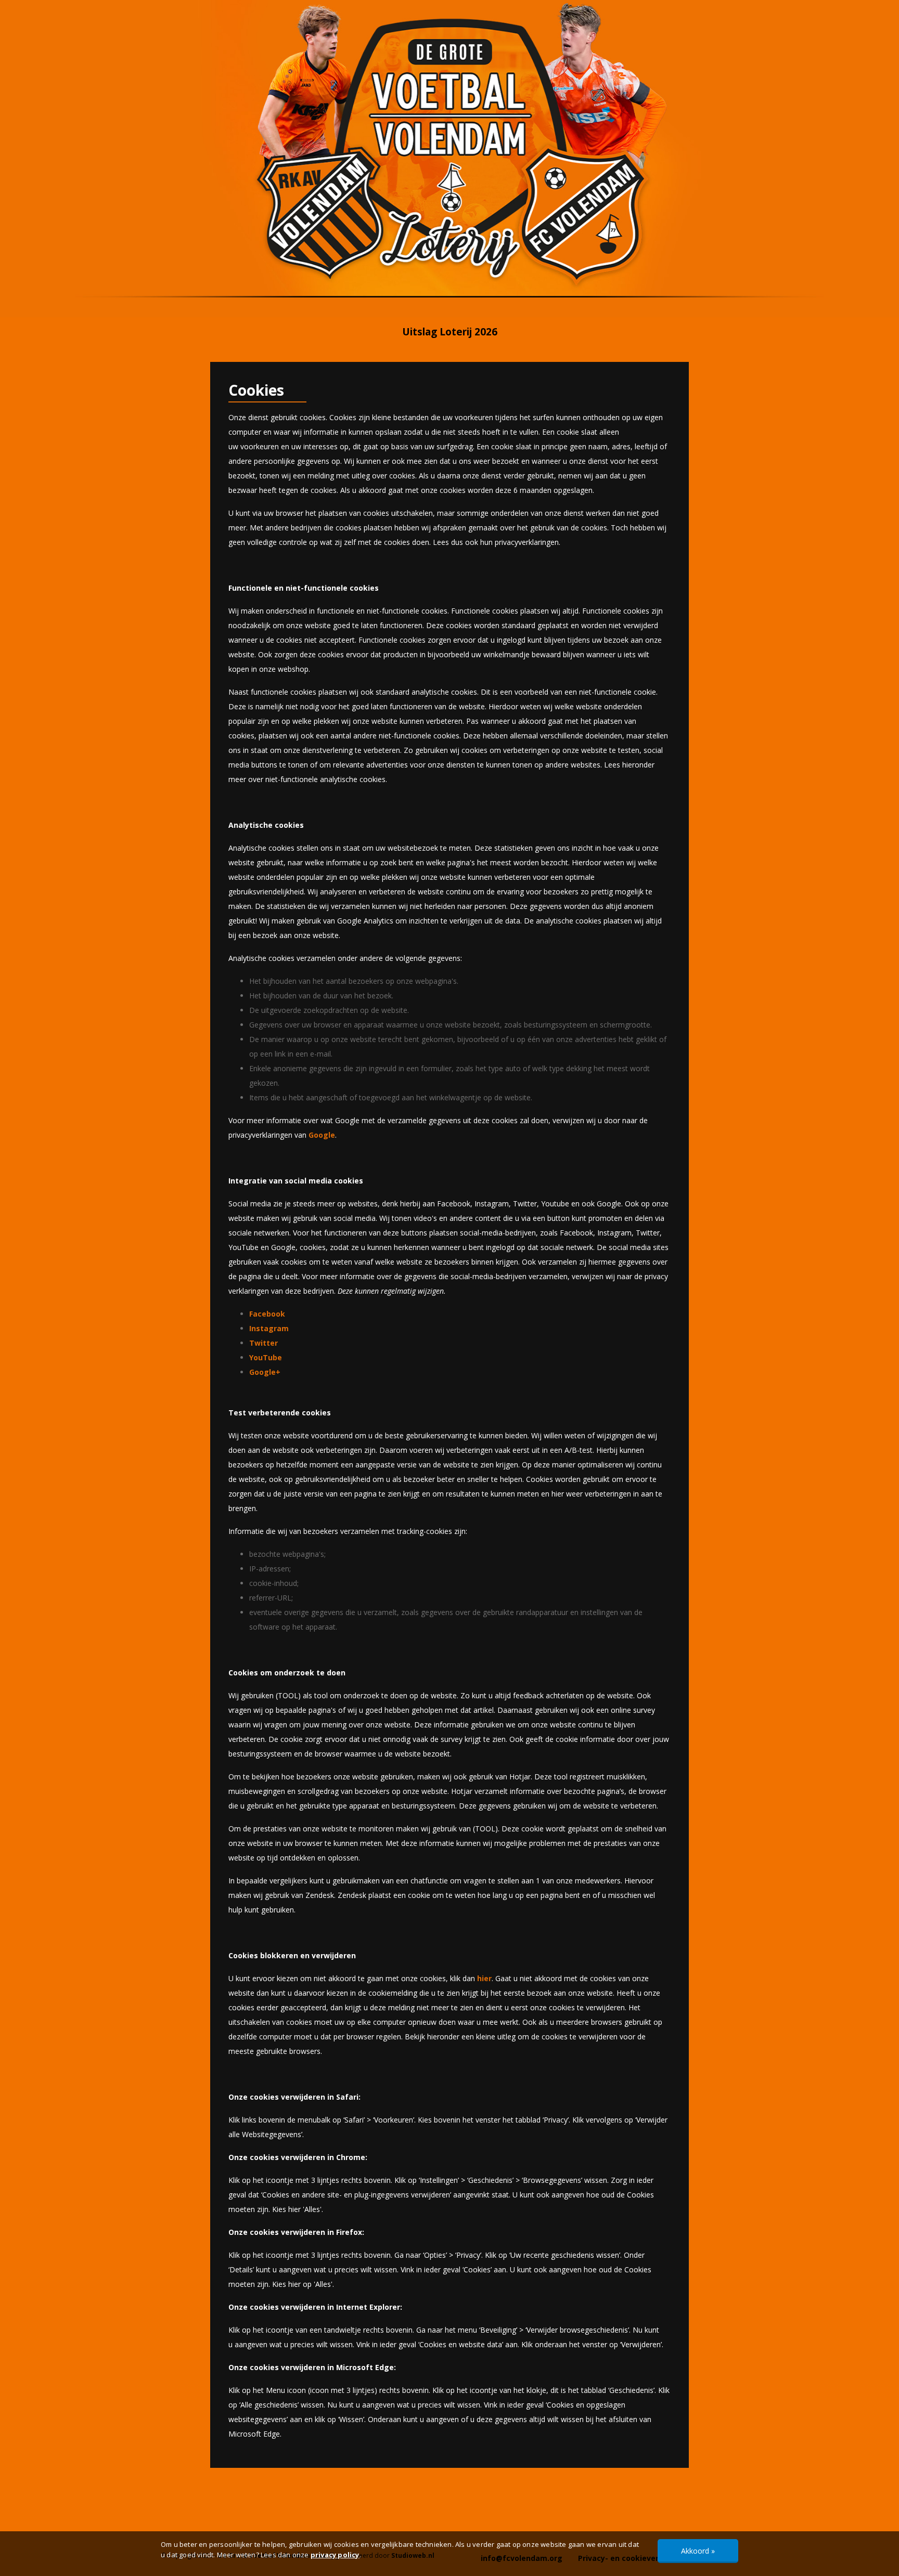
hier (484, 1978)
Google (322, 1135)
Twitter (264, 1343)
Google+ (265, 1372)
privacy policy (335, 2555)
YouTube (266, 1357)
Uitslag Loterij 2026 (450, 332)
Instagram (269, 1328)
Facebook (267, 1314)
